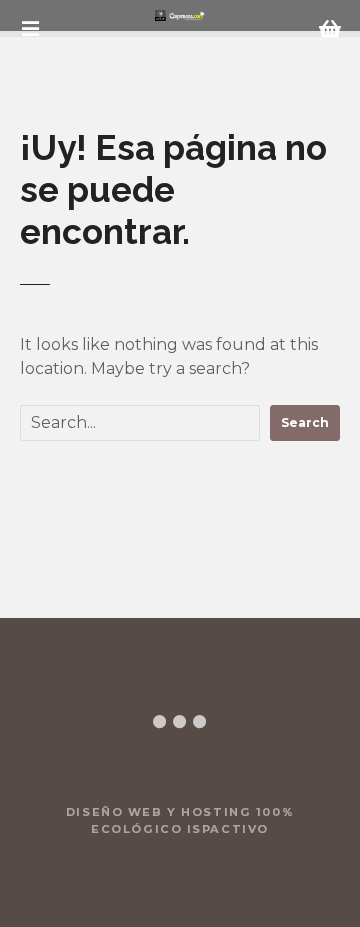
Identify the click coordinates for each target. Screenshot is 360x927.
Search (305, 422)
